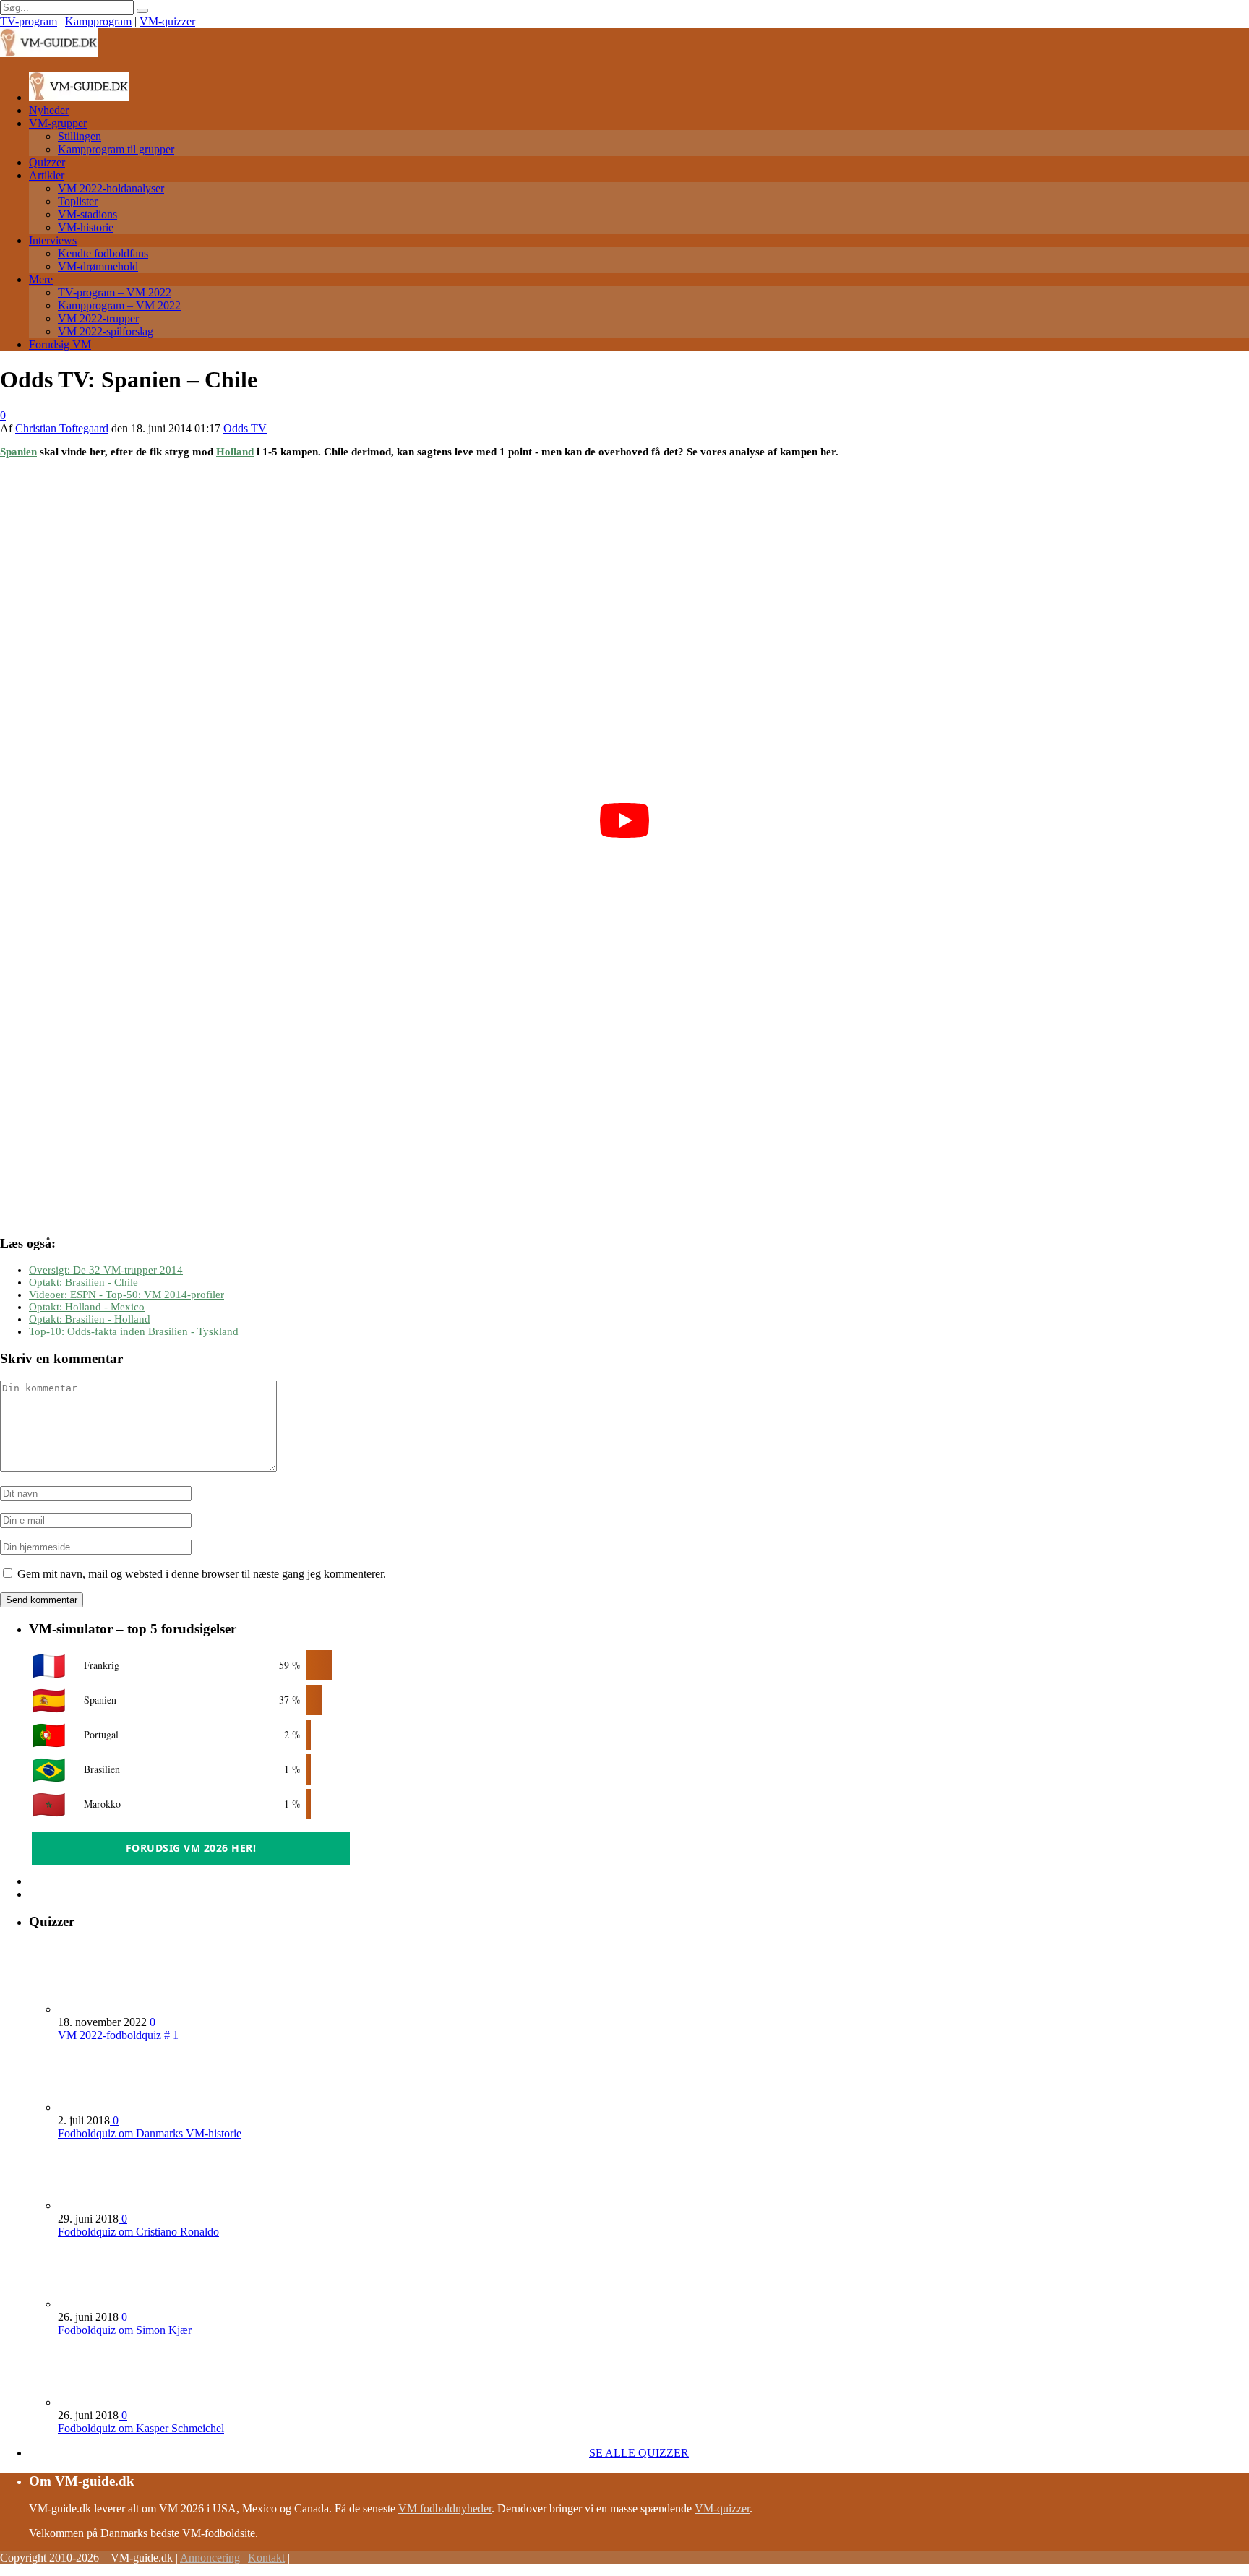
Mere (41, 279)
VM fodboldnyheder (445, 2508)
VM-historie (86, 227)
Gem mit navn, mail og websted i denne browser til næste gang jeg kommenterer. (202, 1574)
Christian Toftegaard (62, 428)
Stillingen (80, 136)
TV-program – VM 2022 (115, 292)
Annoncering (210, 2558)
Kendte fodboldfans (103, 253)
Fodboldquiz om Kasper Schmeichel (141, 2428)
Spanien (18, 452)
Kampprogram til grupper (116, 149)
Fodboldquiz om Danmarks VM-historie (150, 2133)
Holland (235, 452)
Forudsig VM (60, 344)
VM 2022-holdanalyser (111, 188)
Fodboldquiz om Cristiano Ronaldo (138, 2232)
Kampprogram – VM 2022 (119, 305)
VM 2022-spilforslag (106, 331)
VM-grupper (58, 123)
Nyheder (49, 110)
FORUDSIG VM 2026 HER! (191, 1848)
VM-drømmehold (98, 266)
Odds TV (245, 428)
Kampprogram (98, 21)
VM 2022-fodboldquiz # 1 (118, 2035)
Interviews (53, 240)
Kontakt (266, 2558)
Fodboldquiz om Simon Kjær (125, 2330)
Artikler (47, 175)
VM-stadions (87, 214)
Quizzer (47, 162)
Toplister (78, 201)
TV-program (29, 21)
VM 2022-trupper (98, 318)
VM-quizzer (167, 21)
